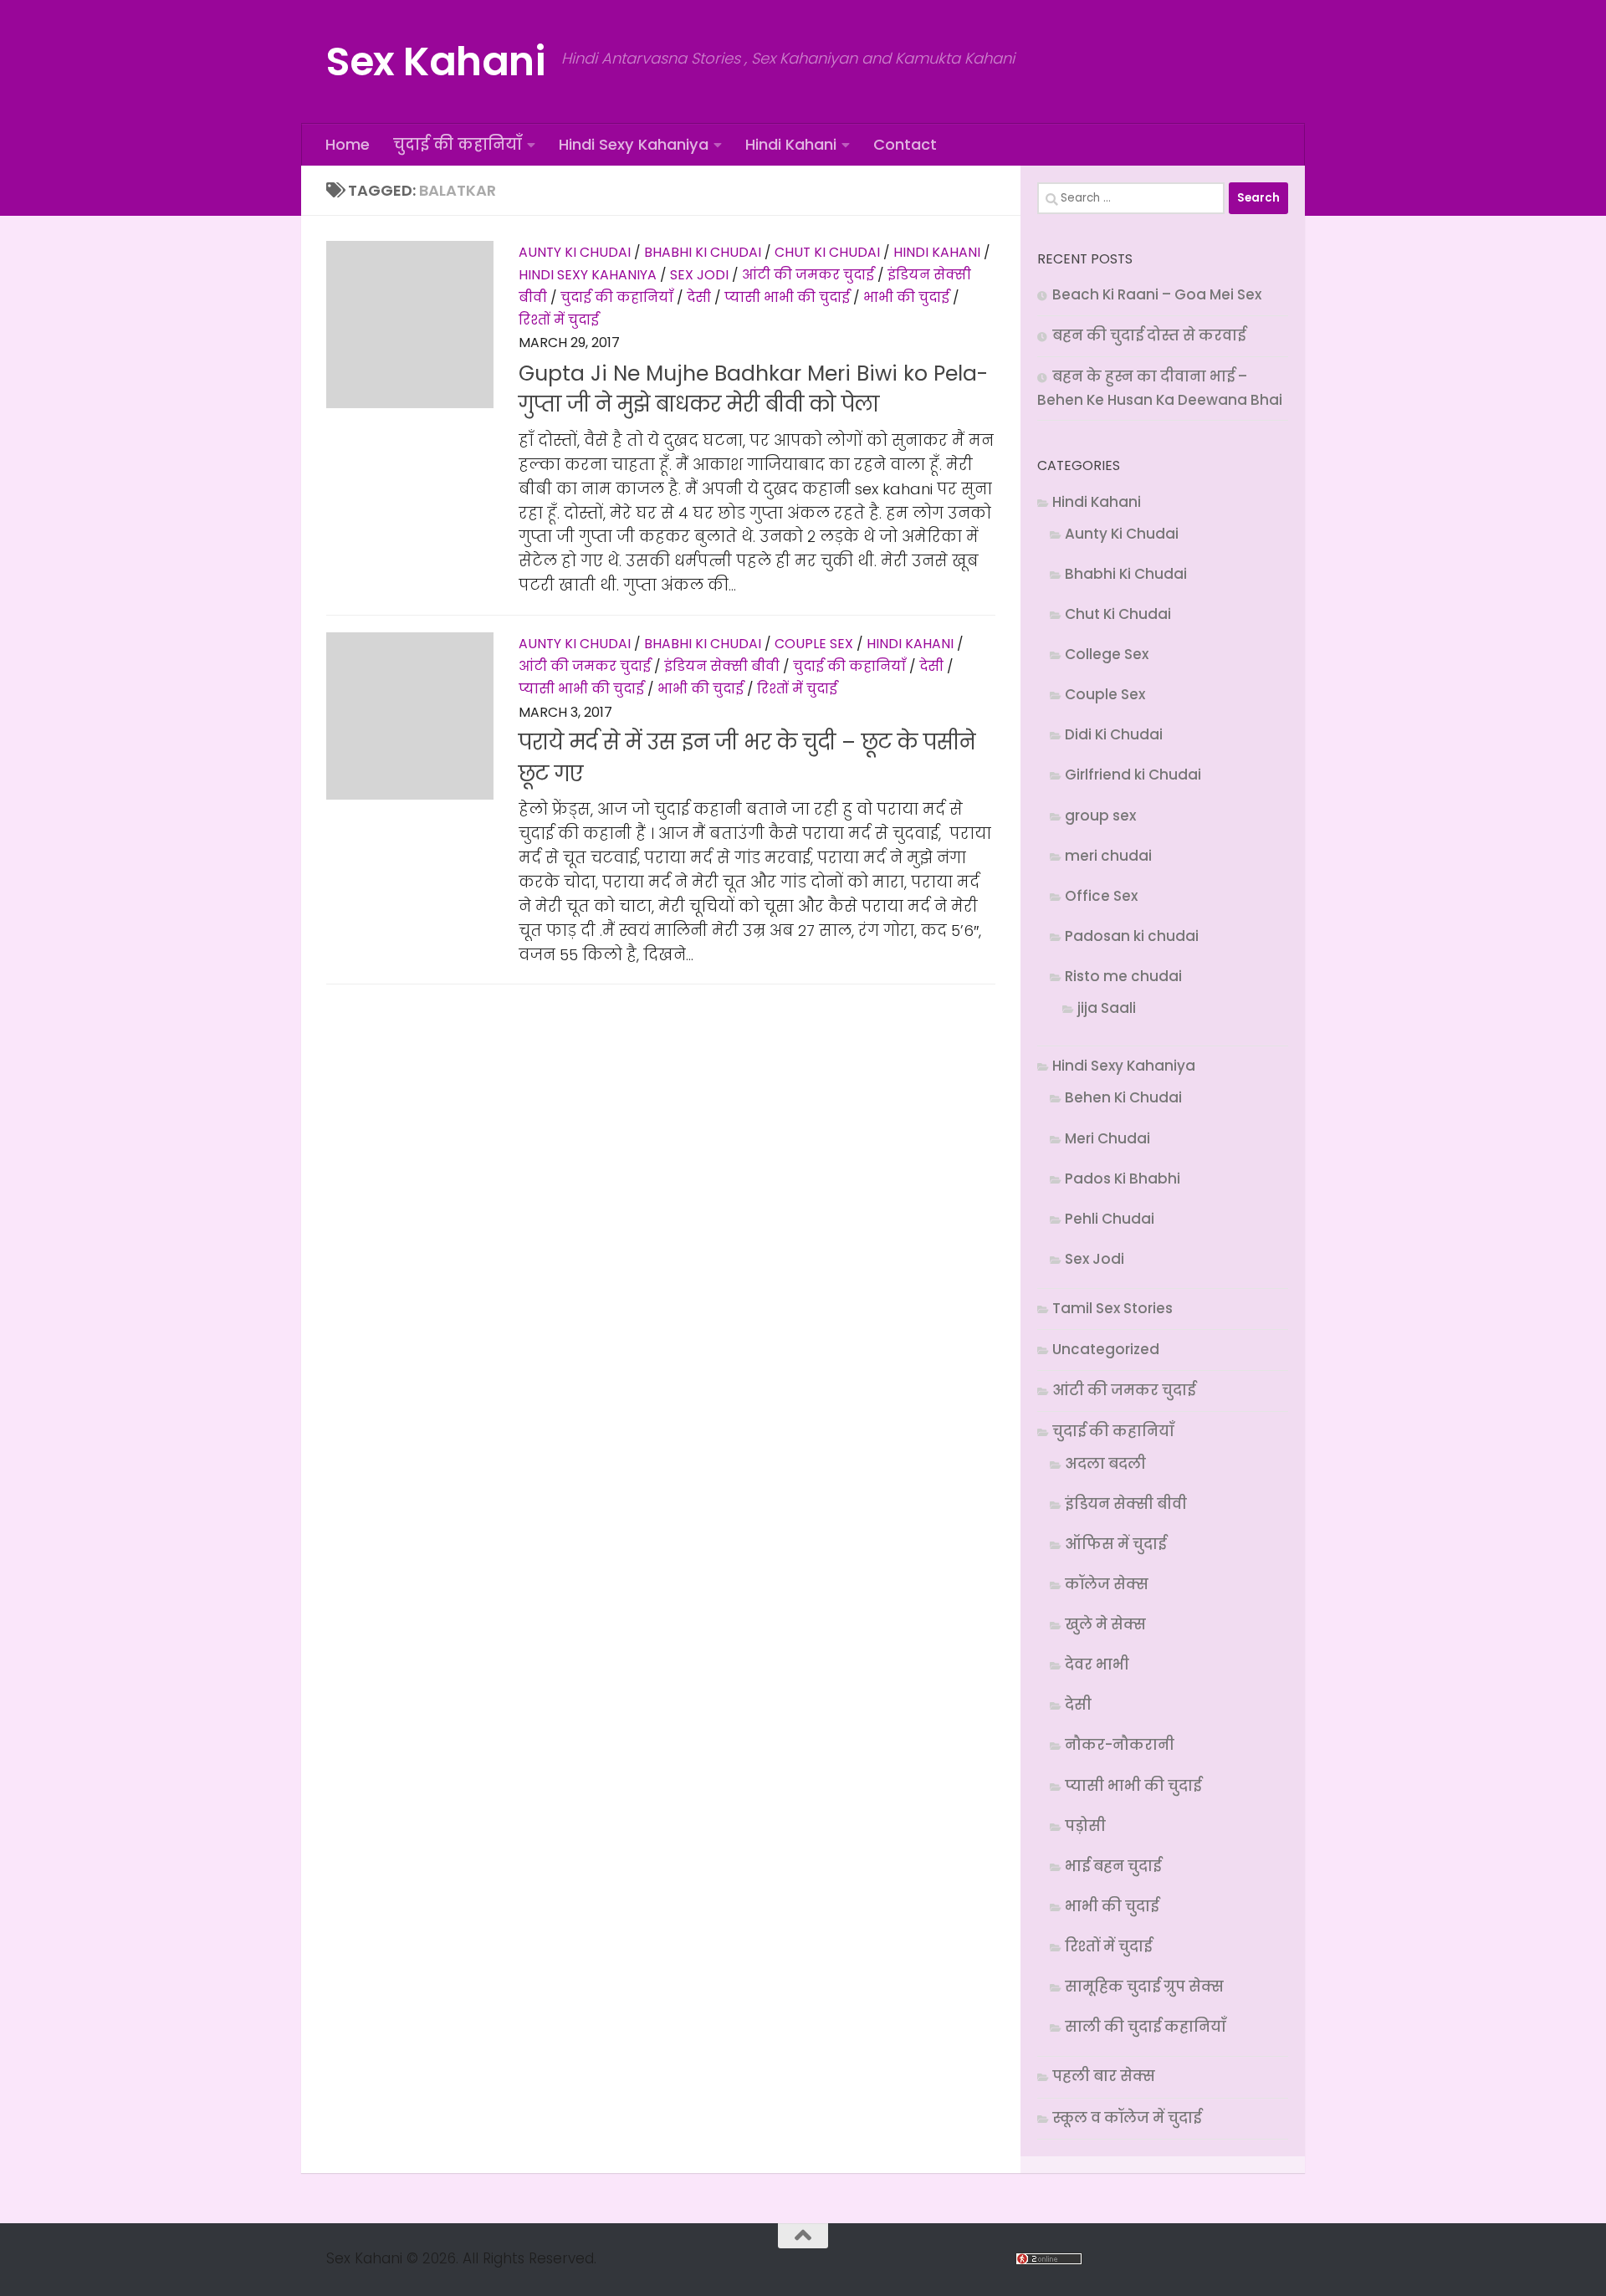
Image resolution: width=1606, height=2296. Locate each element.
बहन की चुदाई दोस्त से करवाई (1149, 335)
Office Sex (1101, 896)
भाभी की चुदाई (906, 297)
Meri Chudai (1107, 1138)
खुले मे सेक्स (1105, 1624)
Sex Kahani (435, 61)
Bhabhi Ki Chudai (703, 252)
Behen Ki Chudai (1123, 1097)
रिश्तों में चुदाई (559, 320)
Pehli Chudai (1110, 1219)
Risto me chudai (1123, 976)
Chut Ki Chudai (827, 252)
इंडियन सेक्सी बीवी (722, 666)
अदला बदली (1105, 1464)
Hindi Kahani (791, 144)
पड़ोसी (1085, 1826)
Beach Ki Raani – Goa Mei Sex (1157, 294)
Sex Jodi (699, 275)
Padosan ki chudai (1132, 936)
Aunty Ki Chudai (575, 252)
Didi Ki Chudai (1114, 734)
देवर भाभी (1097, 1664)
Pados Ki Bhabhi (1123, 1179)
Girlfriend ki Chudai (1133, 775)
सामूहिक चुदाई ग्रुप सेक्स (1144, 1987)
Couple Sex (814, 644)
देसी (699, 297)
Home (348, 144)
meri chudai (1108, 856)
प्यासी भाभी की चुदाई (787, 297)
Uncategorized (1106, 1349)
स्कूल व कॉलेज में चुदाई (1127, 2118)
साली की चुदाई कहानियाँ (1146, 2027)
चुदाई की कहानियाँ (458, 144)
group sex (1100, 816)
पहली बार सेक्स (1104, 2076)
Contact (905, 144)
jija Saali (1107, 1008)
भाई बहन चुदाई (1113, 1866)
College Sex (1107, 654)
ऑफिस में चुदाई (1115, 1544)
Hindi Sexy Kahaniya (634, 144)
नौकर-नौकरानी (1120, 1745)
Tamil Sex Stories (1112, 1308)
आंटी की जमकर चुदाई (808, 275)
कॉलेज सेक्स (1107, 1584)
